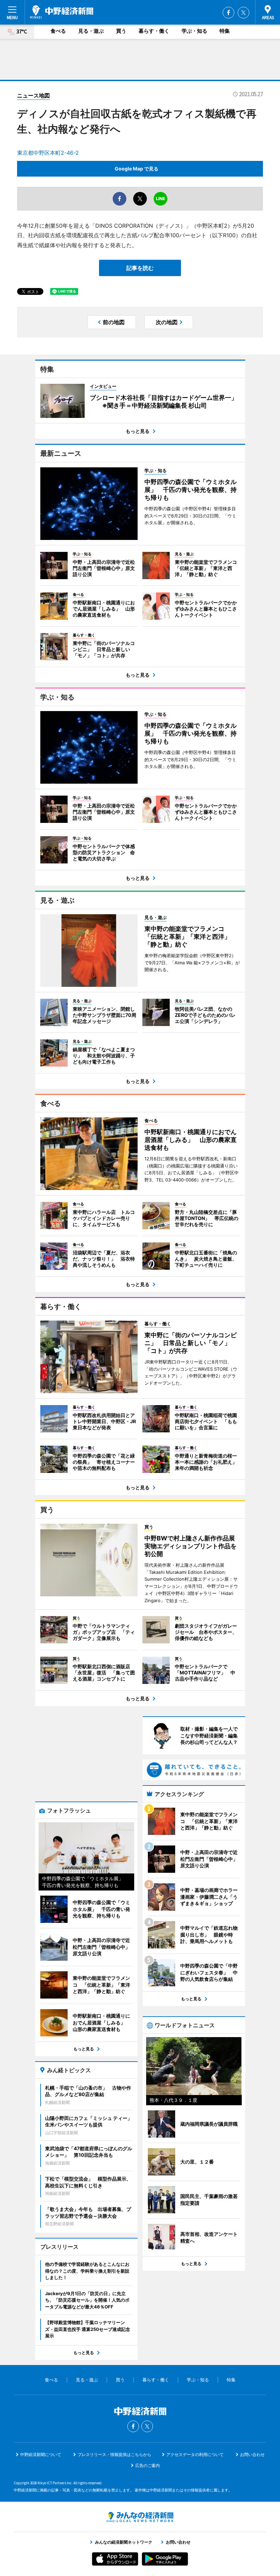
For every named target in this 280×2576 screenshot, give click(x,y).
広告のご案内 (148, 2465)
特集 (225, 31)
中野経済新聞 (62, 12)
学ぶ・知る (194, 31)
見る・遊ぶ (91, 31)
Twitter (243, 13)
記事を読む (140, 268)
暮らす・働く (154, 31)
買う (121, 31)
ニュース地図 (33, 95)
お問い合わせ (252, 2454)
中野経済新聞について (41, 2454)
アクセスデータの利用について (195, 2454)
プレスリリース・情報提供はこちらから (114, 2454)
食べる (58, 31)
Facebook (228, 13)
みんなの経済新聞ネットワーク (140, 2517)
